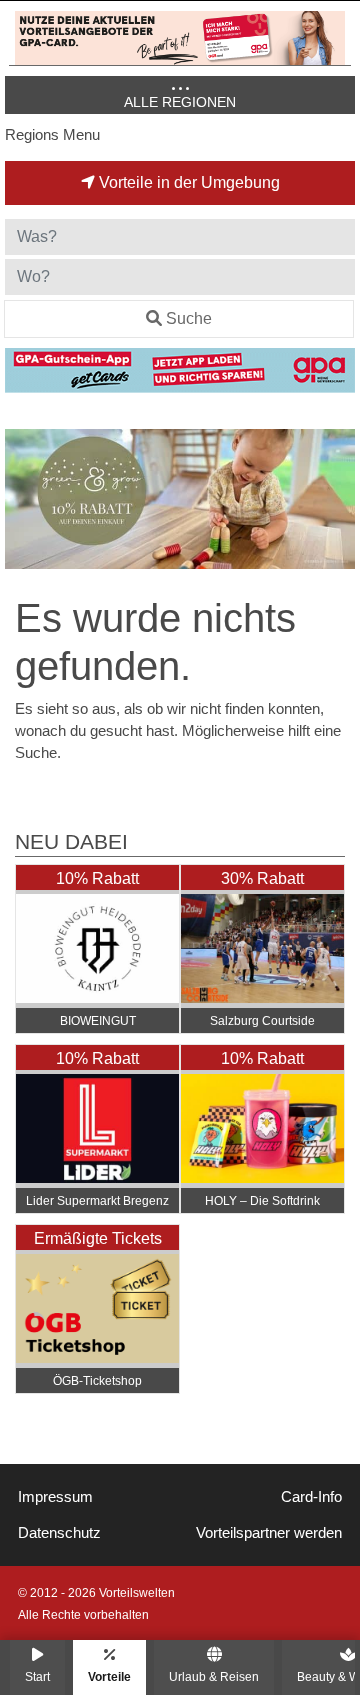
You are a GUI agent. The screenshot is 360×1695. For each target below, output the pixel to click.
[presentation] (24, 499)
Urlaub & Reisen (214, 1676)
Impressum (55, 1497)
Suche (189, 318)
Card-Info (311, 1497)
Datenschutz (59, 1533)
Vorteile (109, 1676)
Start (37, 1676)
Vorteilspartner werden (269, 1533)
